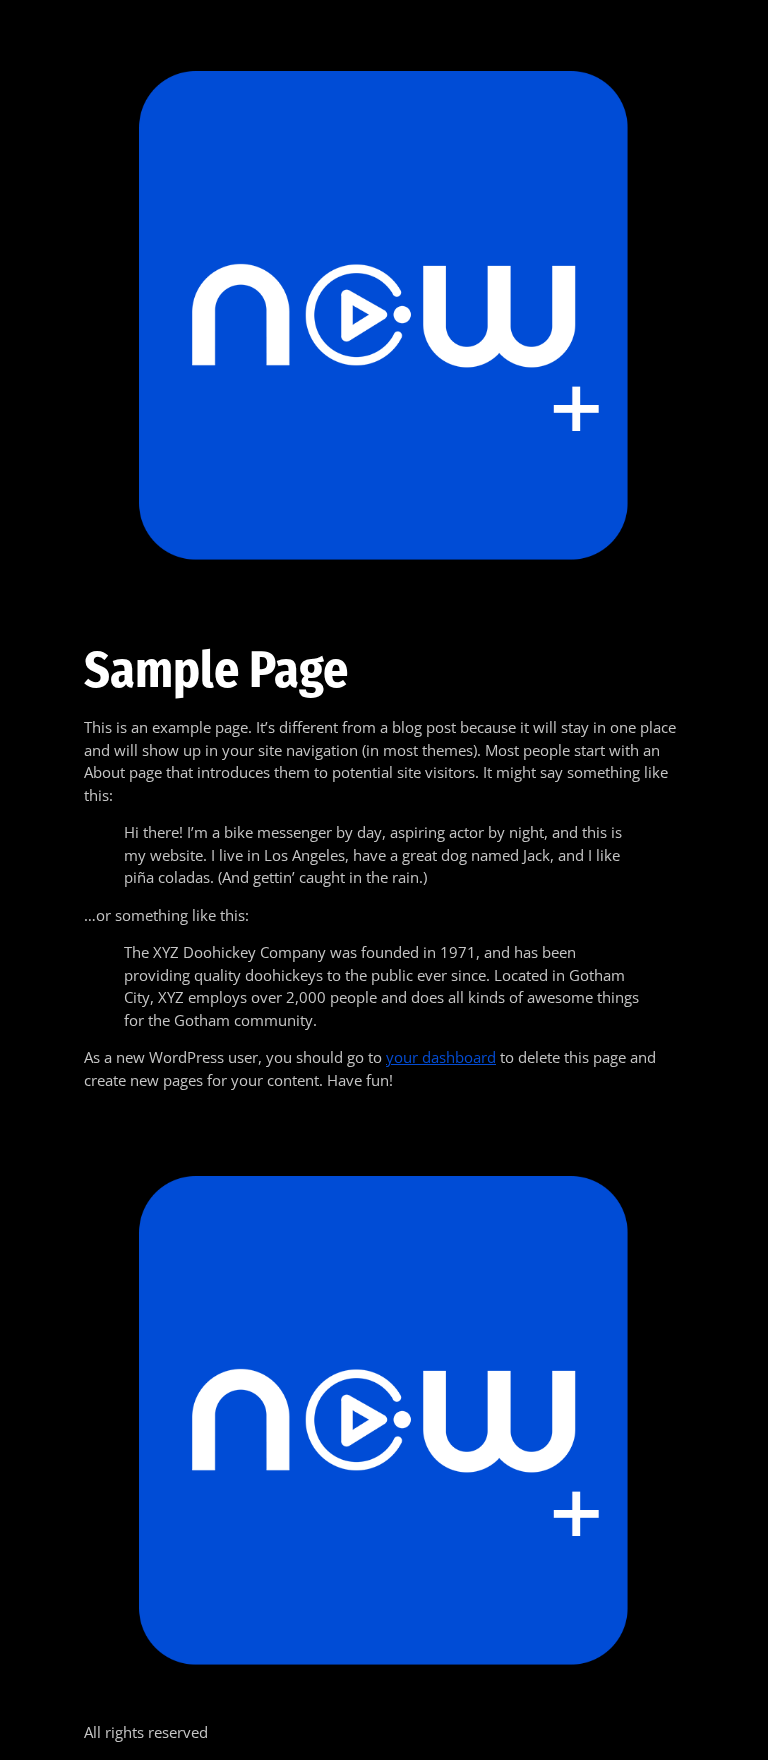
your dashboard (441, 1057)
